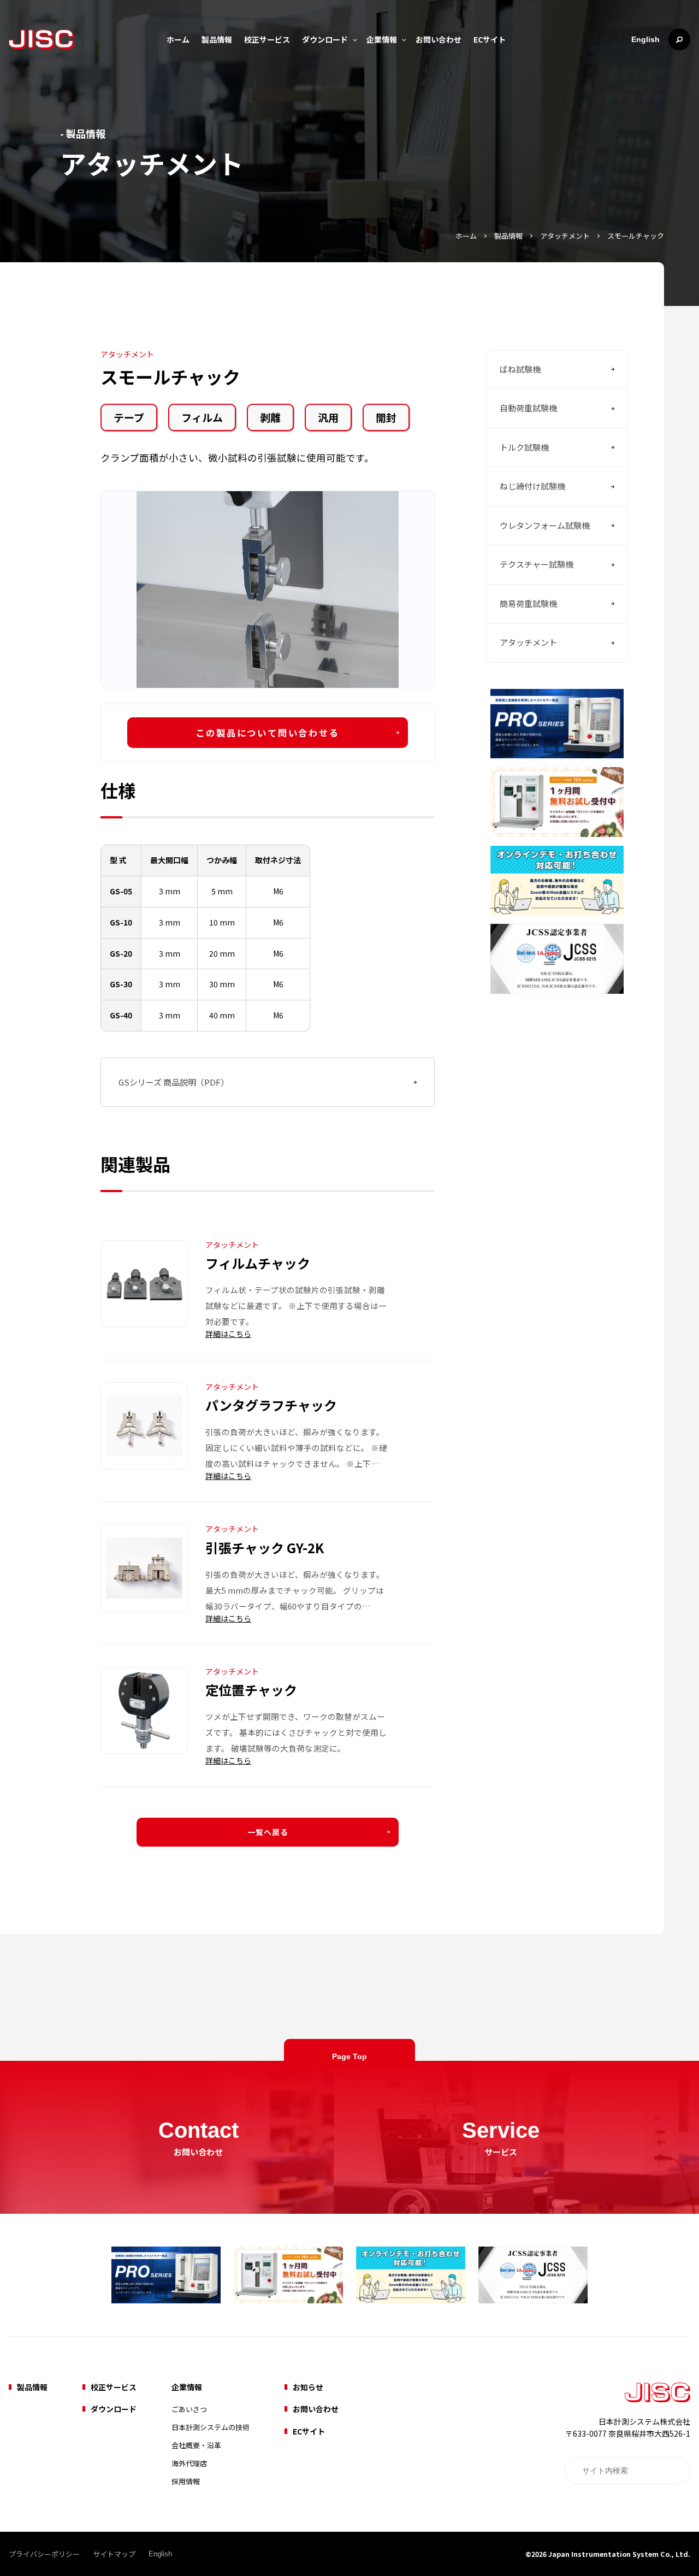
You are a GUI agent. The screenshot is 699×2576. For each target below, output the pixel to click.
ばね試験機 (520, 369)
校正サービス (267, 39)
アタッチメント (565, 236)
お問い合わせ (439, 39)
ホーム (178, 39)
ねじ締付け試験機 (532, 487)
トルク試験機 (524, 447)
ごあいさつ (189, 2409)
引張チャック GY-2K (265, 1548)
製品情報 (217, 39)
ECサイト (490, 39)
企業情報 (382, 39)
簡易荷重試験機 (528, 603)
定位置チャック (251, 1690)
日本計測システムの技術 (211, 2427)
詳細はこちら (228, 1334)
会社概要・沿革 (196, 2445)
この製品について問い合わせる (267, 733)
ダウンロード (325, 39)
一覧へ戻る (268, 1832)
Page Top (349, 2056)
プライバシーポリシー (44, 2554)
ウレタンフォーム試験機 (545, 525)
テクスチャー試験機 (537, 565)
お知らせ (308, 2387)
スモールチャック (636, 236)
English (645, 39)
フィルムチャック (258, 1263)
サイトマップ (114, 2554)
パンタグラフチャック (271, 1405)
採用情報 (186, 2481)
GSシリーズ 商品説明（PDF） (174, 1082)
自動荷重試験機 (528, 408)
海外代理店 (189, 2463)
